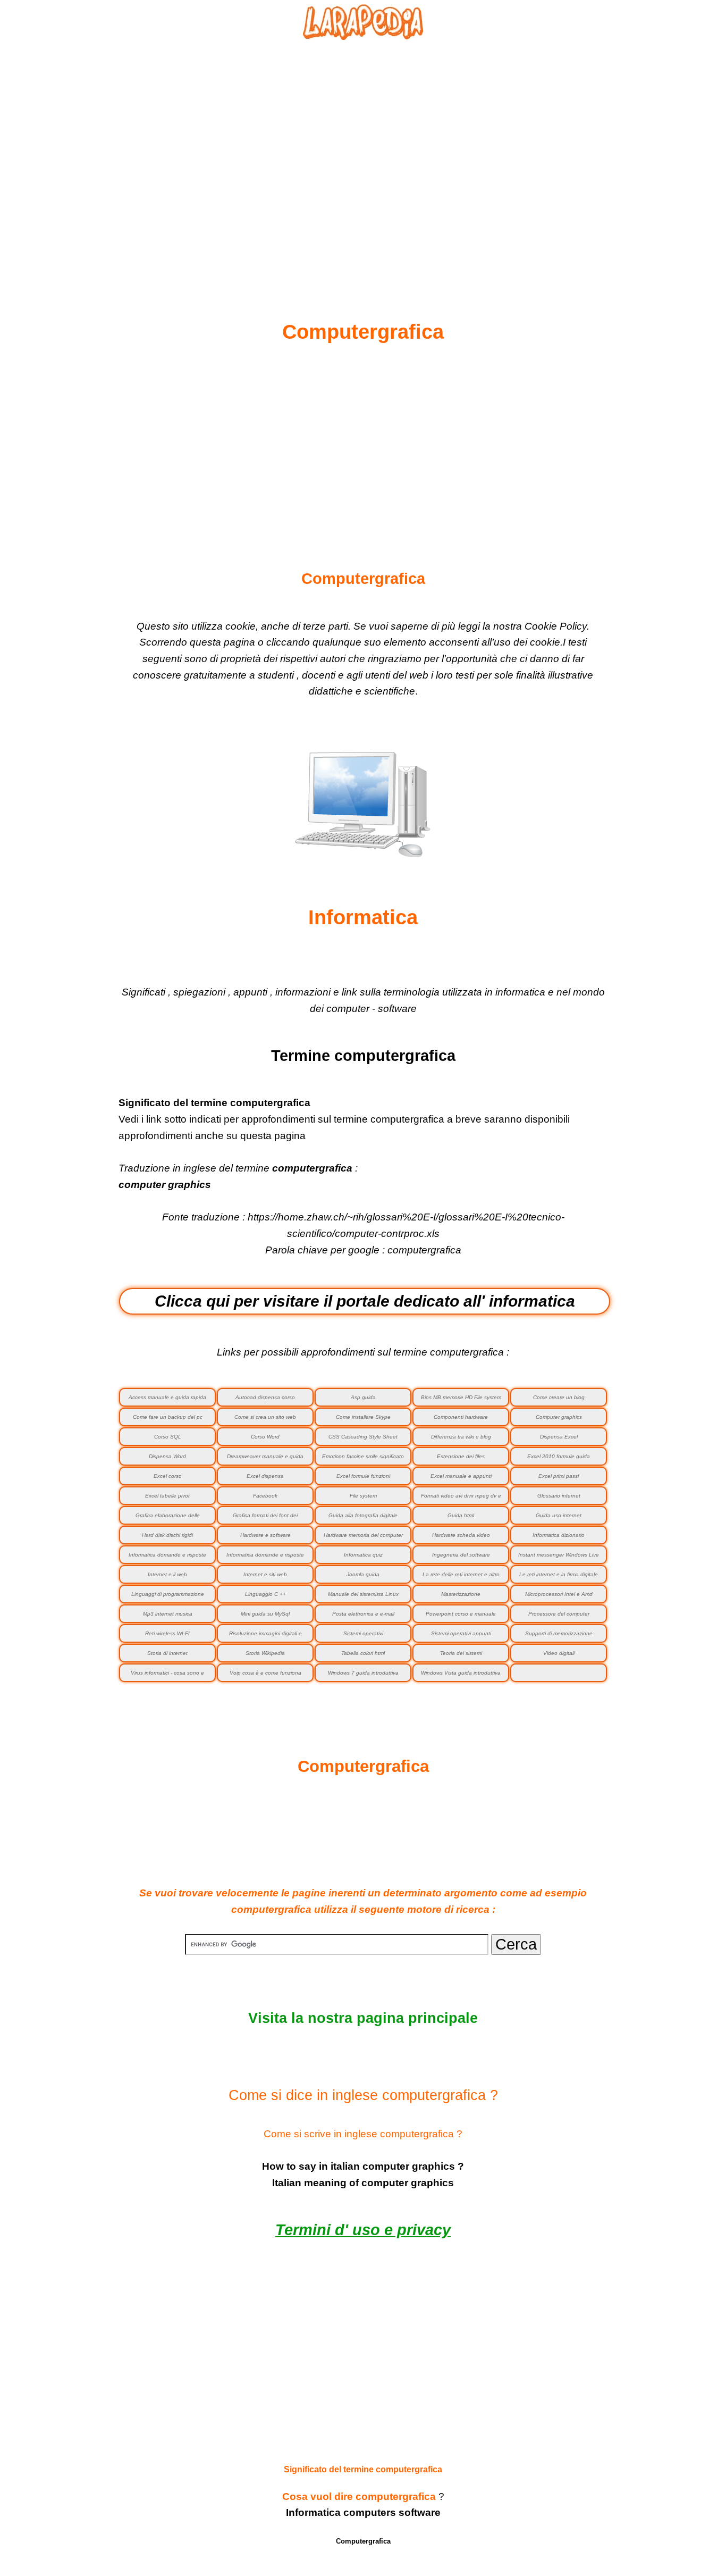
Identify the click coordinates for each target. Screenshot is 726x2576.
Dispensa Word (167, 1456)
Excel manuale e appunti (461, 1476)
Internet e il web (167, 1574)
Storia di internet (167, 1653)
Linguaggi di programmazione (168, 1594)
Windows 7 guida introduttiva (363, 1673)
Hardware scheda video (461, 1535)
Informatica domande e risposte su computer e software (167, 1558)
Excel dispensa (265, 1476)
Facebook (265, 1496)
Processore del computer (559, 1614)
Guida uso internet (559, 1515)
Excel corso (168, 1476)
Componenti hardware (461, 1417)
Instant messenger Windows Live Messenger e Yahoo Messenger (559, 1558)
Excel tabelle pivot (167, 1496)
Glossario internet (559, 1496)
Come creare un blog (559, 1397)
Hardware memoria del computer (363, 1535)
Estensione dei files (461, 1456)
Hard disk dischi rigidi (167, 1535)
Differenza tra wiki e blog (461, 1437)
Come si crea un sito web (265, 1417)
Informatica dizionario (559, 1535)
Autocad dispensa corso (265, 1397)
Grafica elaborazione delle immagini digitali (168, 1519)
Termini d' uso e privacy (363, 2230)
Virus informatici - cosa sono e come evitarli (167, 1676)
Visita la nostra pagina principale (363, 2018)
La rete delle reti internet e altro (461, 1574)
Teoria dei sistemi (461, 1653)
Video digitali (559, 1653)
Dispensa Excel (559, 1437)
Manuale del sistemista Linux (363, 1594)
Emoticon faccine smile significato (363, 1456)
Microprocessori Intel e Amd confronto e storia (559, 1597)
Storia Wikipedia (265, 1653)
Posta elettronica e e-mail (363, 1614)
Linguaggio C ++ (265, 1594)
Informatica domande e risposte (265, 1555)
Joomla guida (363, 1574)
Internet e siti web (265, 1574)
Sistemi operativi (363, 1633)
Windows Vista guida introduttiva (461, 1673)
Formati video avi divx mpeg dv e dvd (461, 1499)
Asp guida (363, 1397)
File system (363, 1496)
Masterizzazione (461, 1594)
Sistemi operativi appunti (461, 1633)
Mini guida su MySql (265, 1614)
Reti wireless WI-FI (167, 1633)
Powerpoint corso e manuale (461, 1614)
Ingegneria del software (461, 1555)
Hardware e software (265, 1535)
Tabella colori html (363, 1653)
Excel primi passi (559, 1476)
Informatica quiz (363, 1555)
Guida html (461, 1515)
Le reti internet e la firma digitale (559, 1574)
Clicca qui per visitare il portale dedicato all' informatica (365, 1301)
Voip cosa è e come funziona (265, 1673)
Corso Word (265, 1437)
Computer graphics (559, 1417)
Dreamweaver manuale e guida (265, 1456)
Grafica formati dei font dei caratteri (265, 1519)
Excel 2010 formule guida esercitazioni (559, 1460)
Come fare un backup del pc (168, 1417)
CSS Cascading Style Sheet (363, 1437)
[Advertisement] (363, 155)
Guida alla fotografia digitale (363, 1515)
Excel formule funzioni (363, 1476)
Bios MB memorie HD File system (461, 1397)
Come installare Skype (363, 1417)
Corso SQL (168, 1437)
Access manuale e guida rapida (167, 1397)
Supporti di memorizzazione (559, 1633)
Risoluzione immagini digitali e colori (265, 1637)
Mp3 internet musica (168, 1614)
